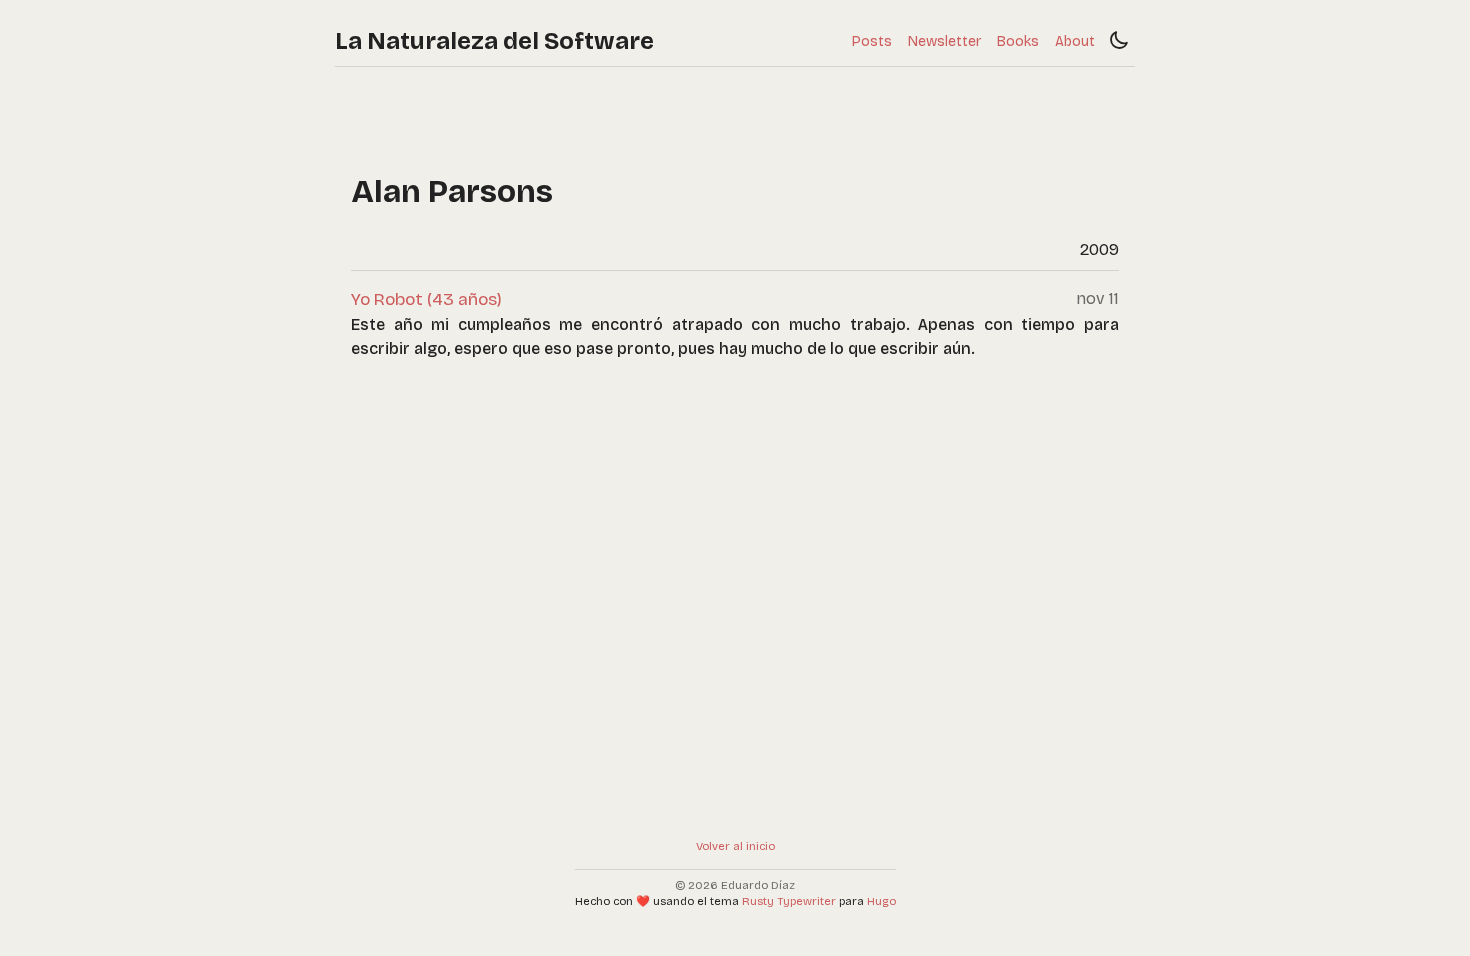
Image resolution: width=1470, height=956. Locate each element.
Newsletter (944, 41)
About (1075, 41)
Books (1018, 41)
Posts (872, 41)
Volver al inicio (735, 846)
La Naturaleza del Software (494, 41)
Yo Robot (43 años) (426, 299)
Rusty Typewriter (789, 901)
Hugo (881, 901)
